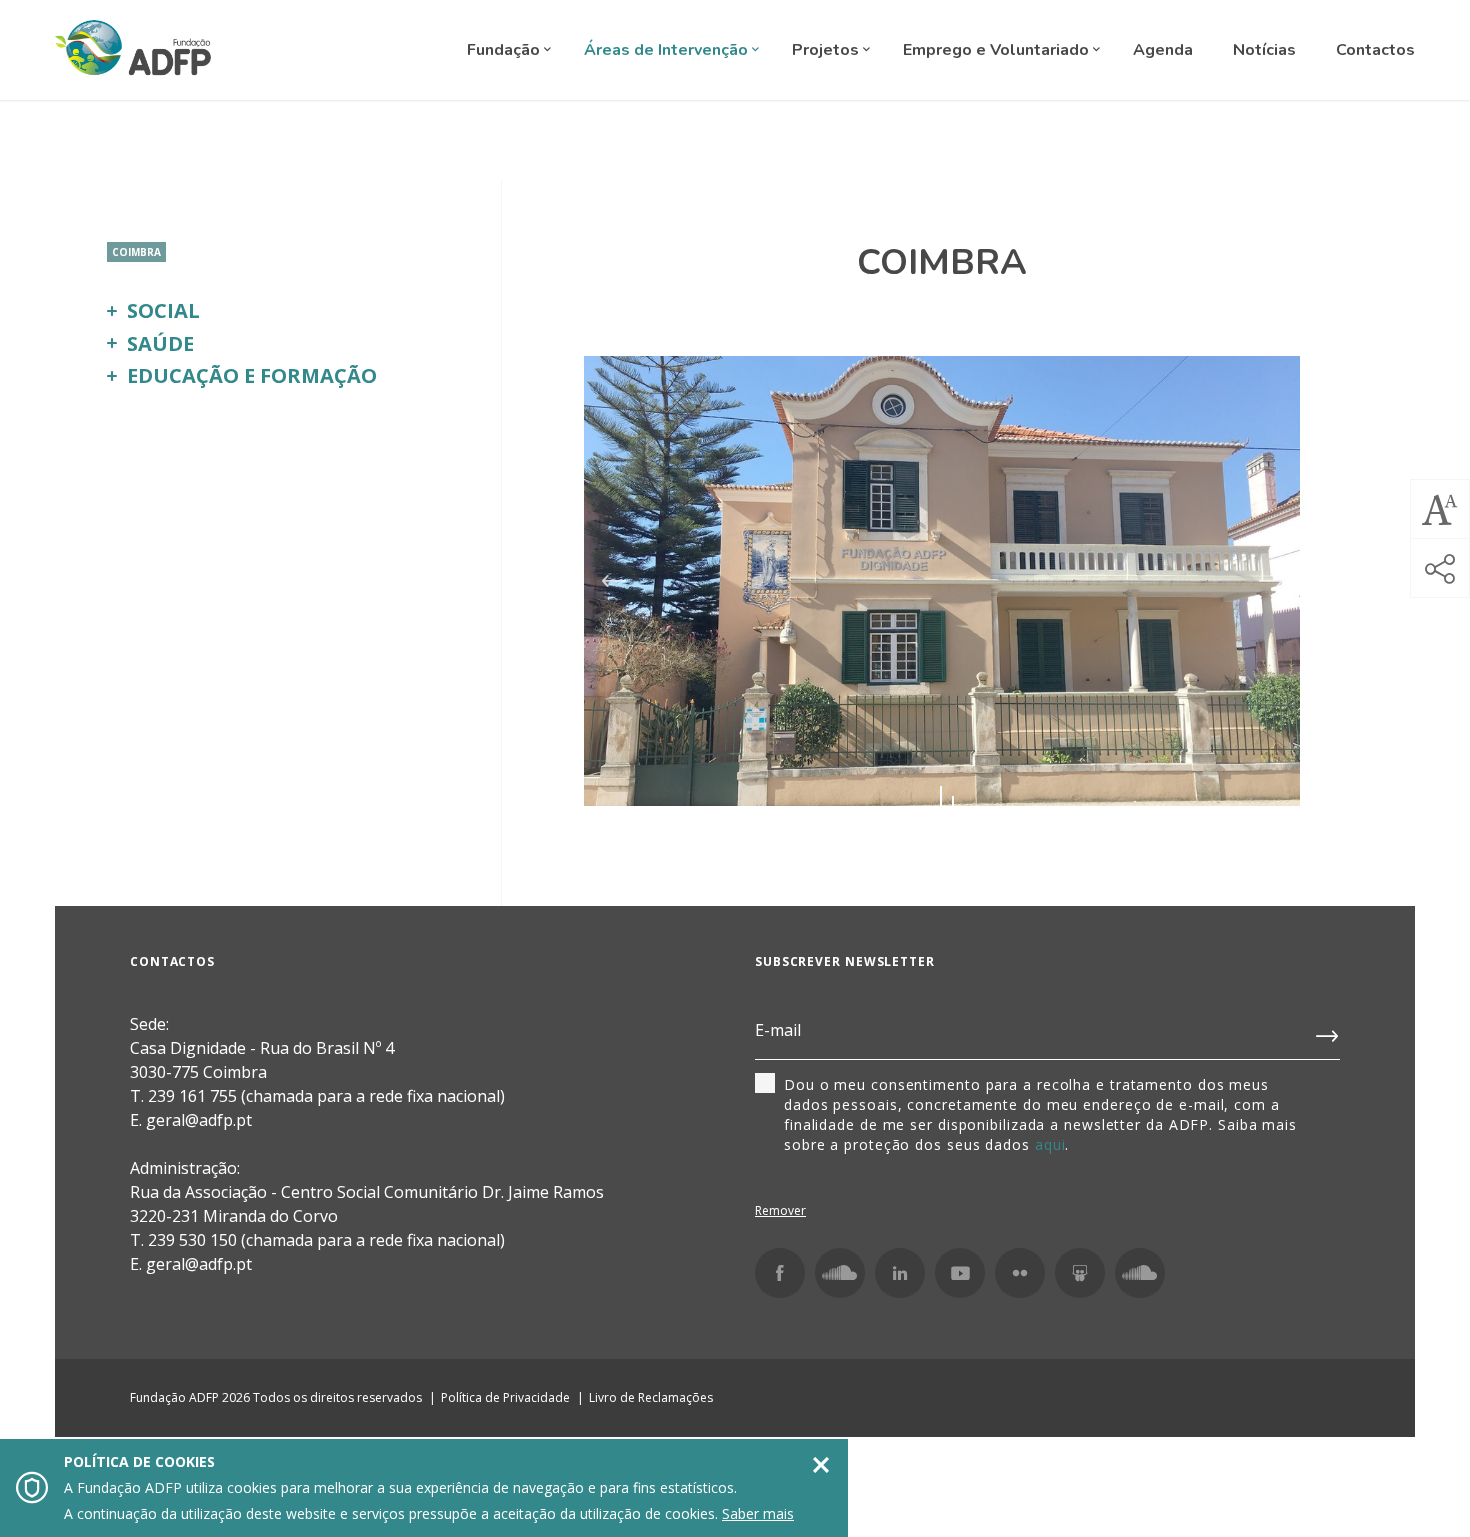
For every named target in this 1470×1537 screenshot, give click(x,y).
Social (163, 310)
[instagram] (840, 1273)
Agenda (1163, 50)
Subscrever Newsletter (845, 961)
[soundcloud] (1140, 1273)
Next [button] (1271, 581)
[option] (942, 581)
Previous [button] (613, 581)
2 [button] (953, 801)
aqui (1050, 1144)
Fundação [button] (505, 50)
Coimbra (136, 252)
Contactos (1375, 50)
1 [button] (941, 801)
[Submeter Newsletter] (1328, 1032)
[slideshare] (1080, 1273)
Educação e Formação (252, 375)
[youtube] (960, 1273)
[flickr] (1020, 1273)
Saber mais (758, 1513)
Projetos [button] (827, 50)
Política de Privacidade (505, 1397)
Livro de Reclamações (651, 1397)
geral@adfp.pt (199, 1264)
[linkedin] (900, 1273)
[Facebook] (780, 1273)
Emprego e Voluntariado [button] (998, 50)
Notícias (1264, 50)
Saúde (160, 343)
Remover (780, 1210)
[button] (1440, 509)
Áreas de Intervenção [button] (668, 50)
